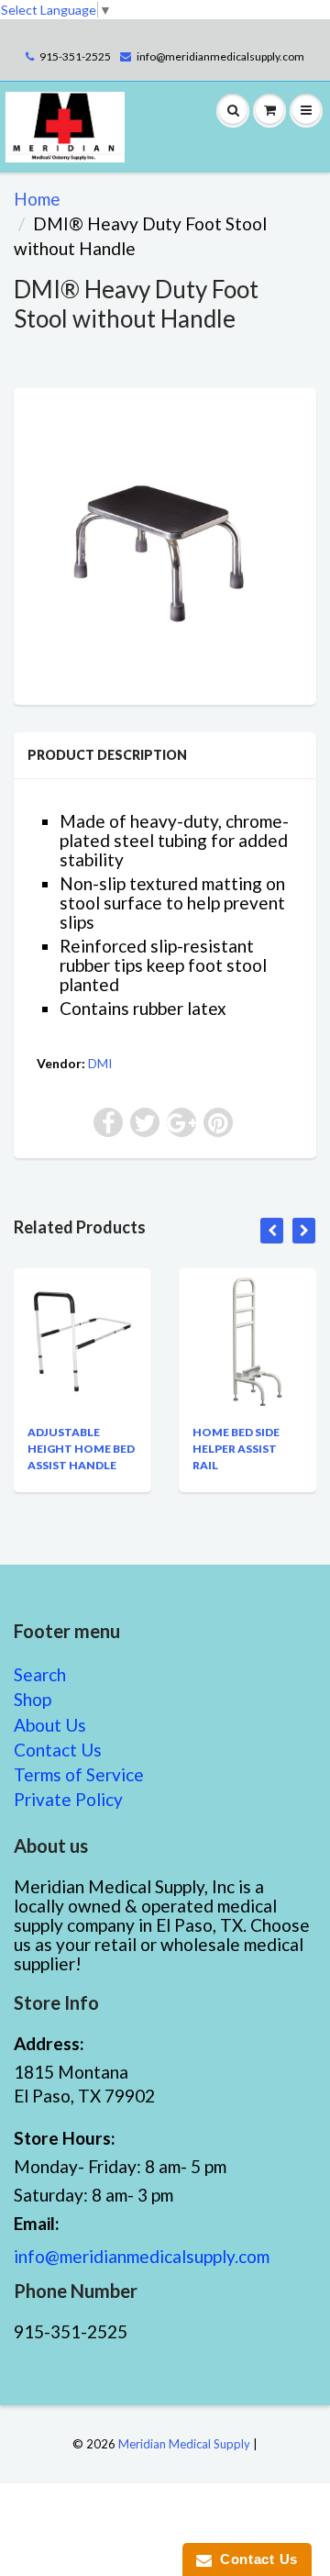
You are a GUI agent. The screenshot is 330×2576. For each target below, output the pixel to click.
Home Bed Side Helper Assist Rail (236, 1449)
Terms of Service (79, 1774)
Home (37, 199)
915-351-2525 (75, 56)
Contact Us (58, 1750)
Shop (33, 1699)
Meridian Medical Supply (184, 2444)
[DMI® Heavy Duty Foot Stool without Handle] (165, 544)
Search (40, 1674)
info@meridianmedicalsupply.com (220, 56)
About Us (50, 1725)
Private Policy (68, 1799)
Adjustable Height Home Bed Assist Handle (81, 1449)
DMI (100, 1063)
